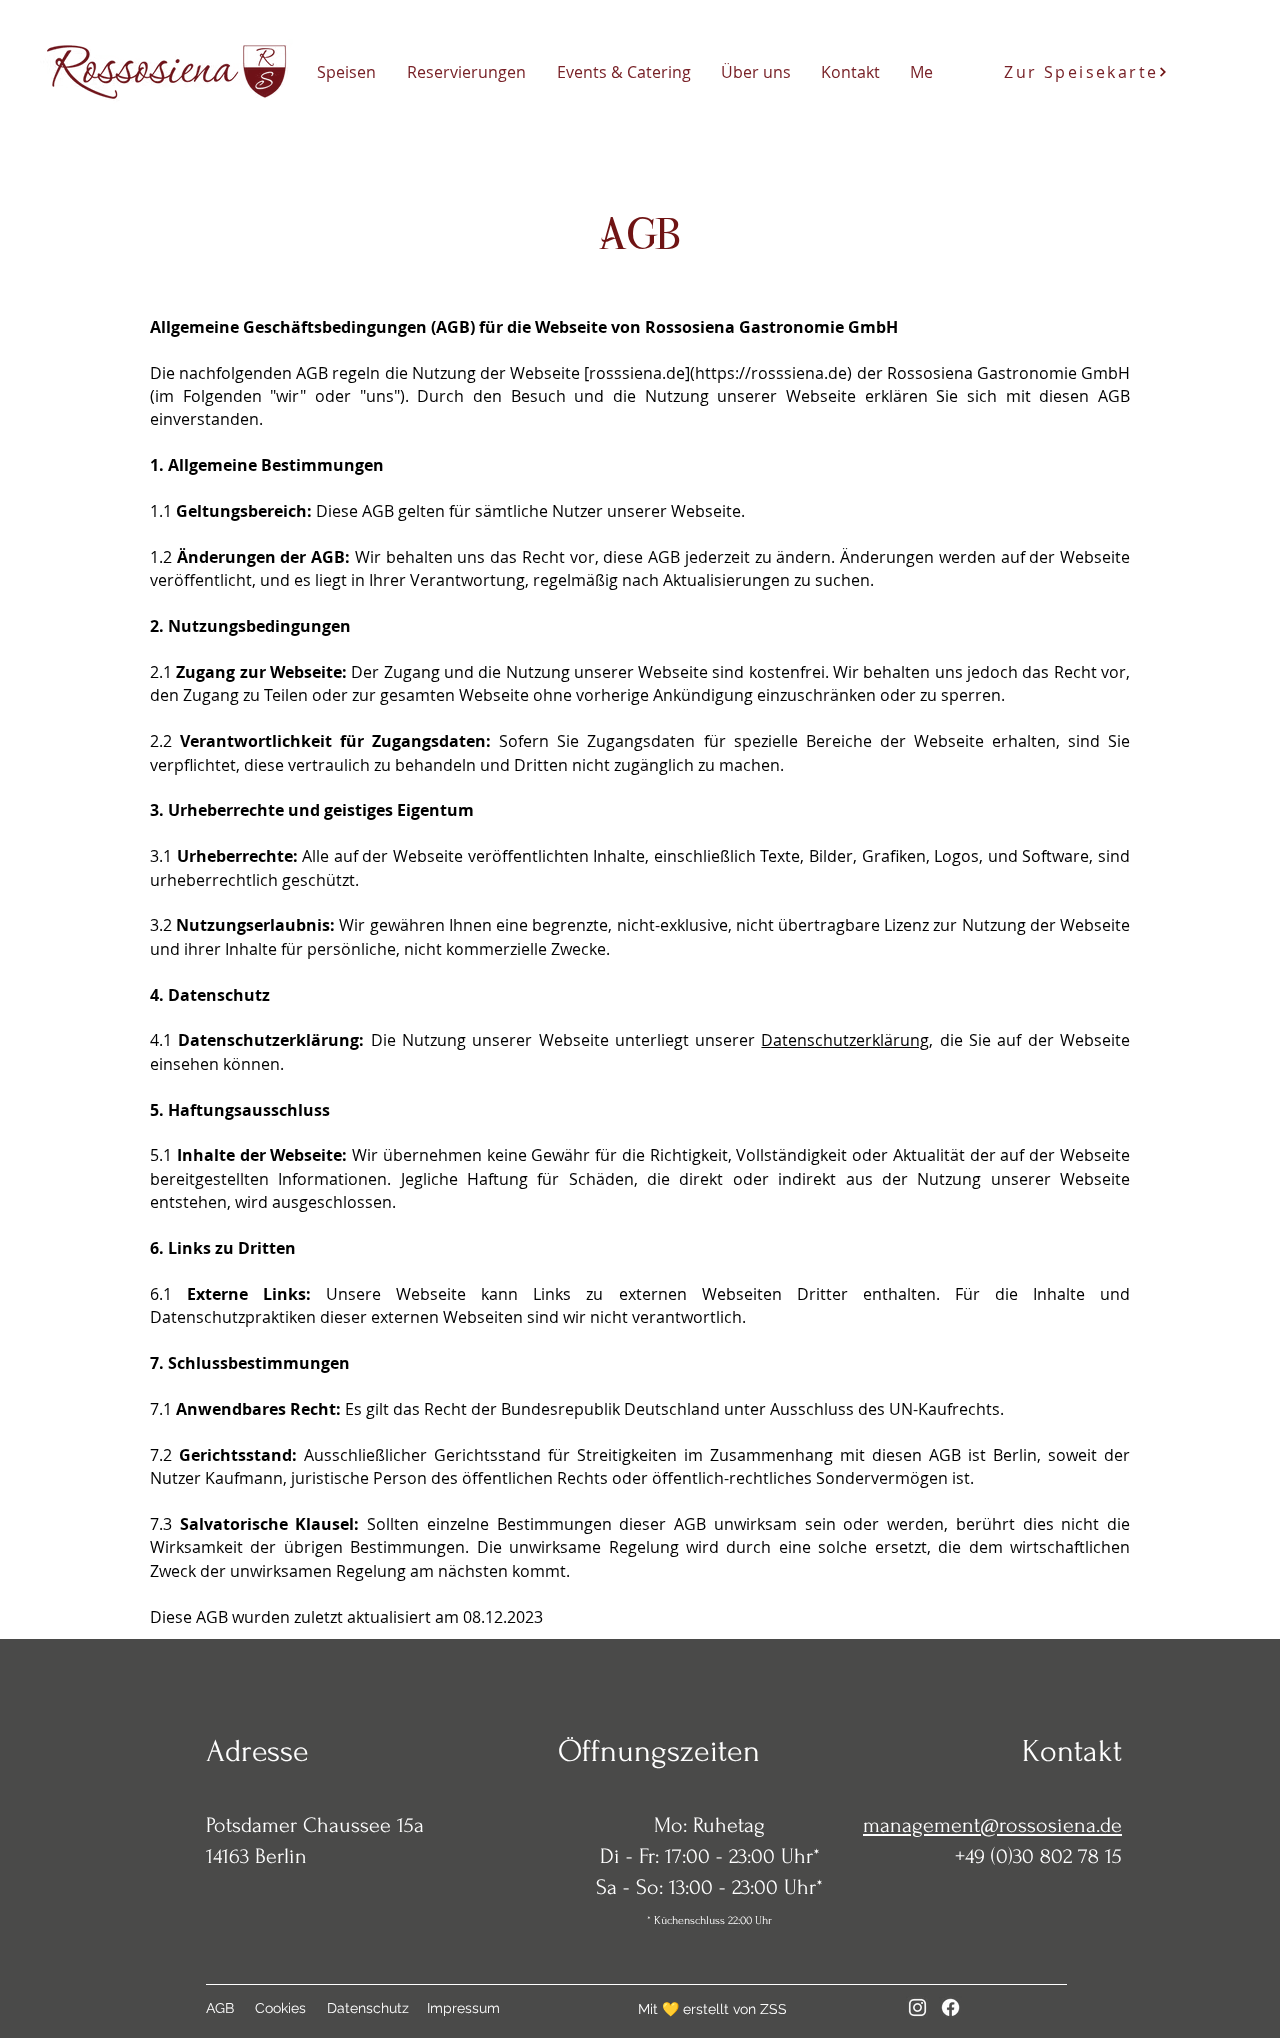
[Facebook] (950, 2007)
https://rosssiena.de (771, 373)
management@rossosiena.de (992, 1825)
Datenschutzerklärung (845, 1040)
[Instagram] (917, 2007)
